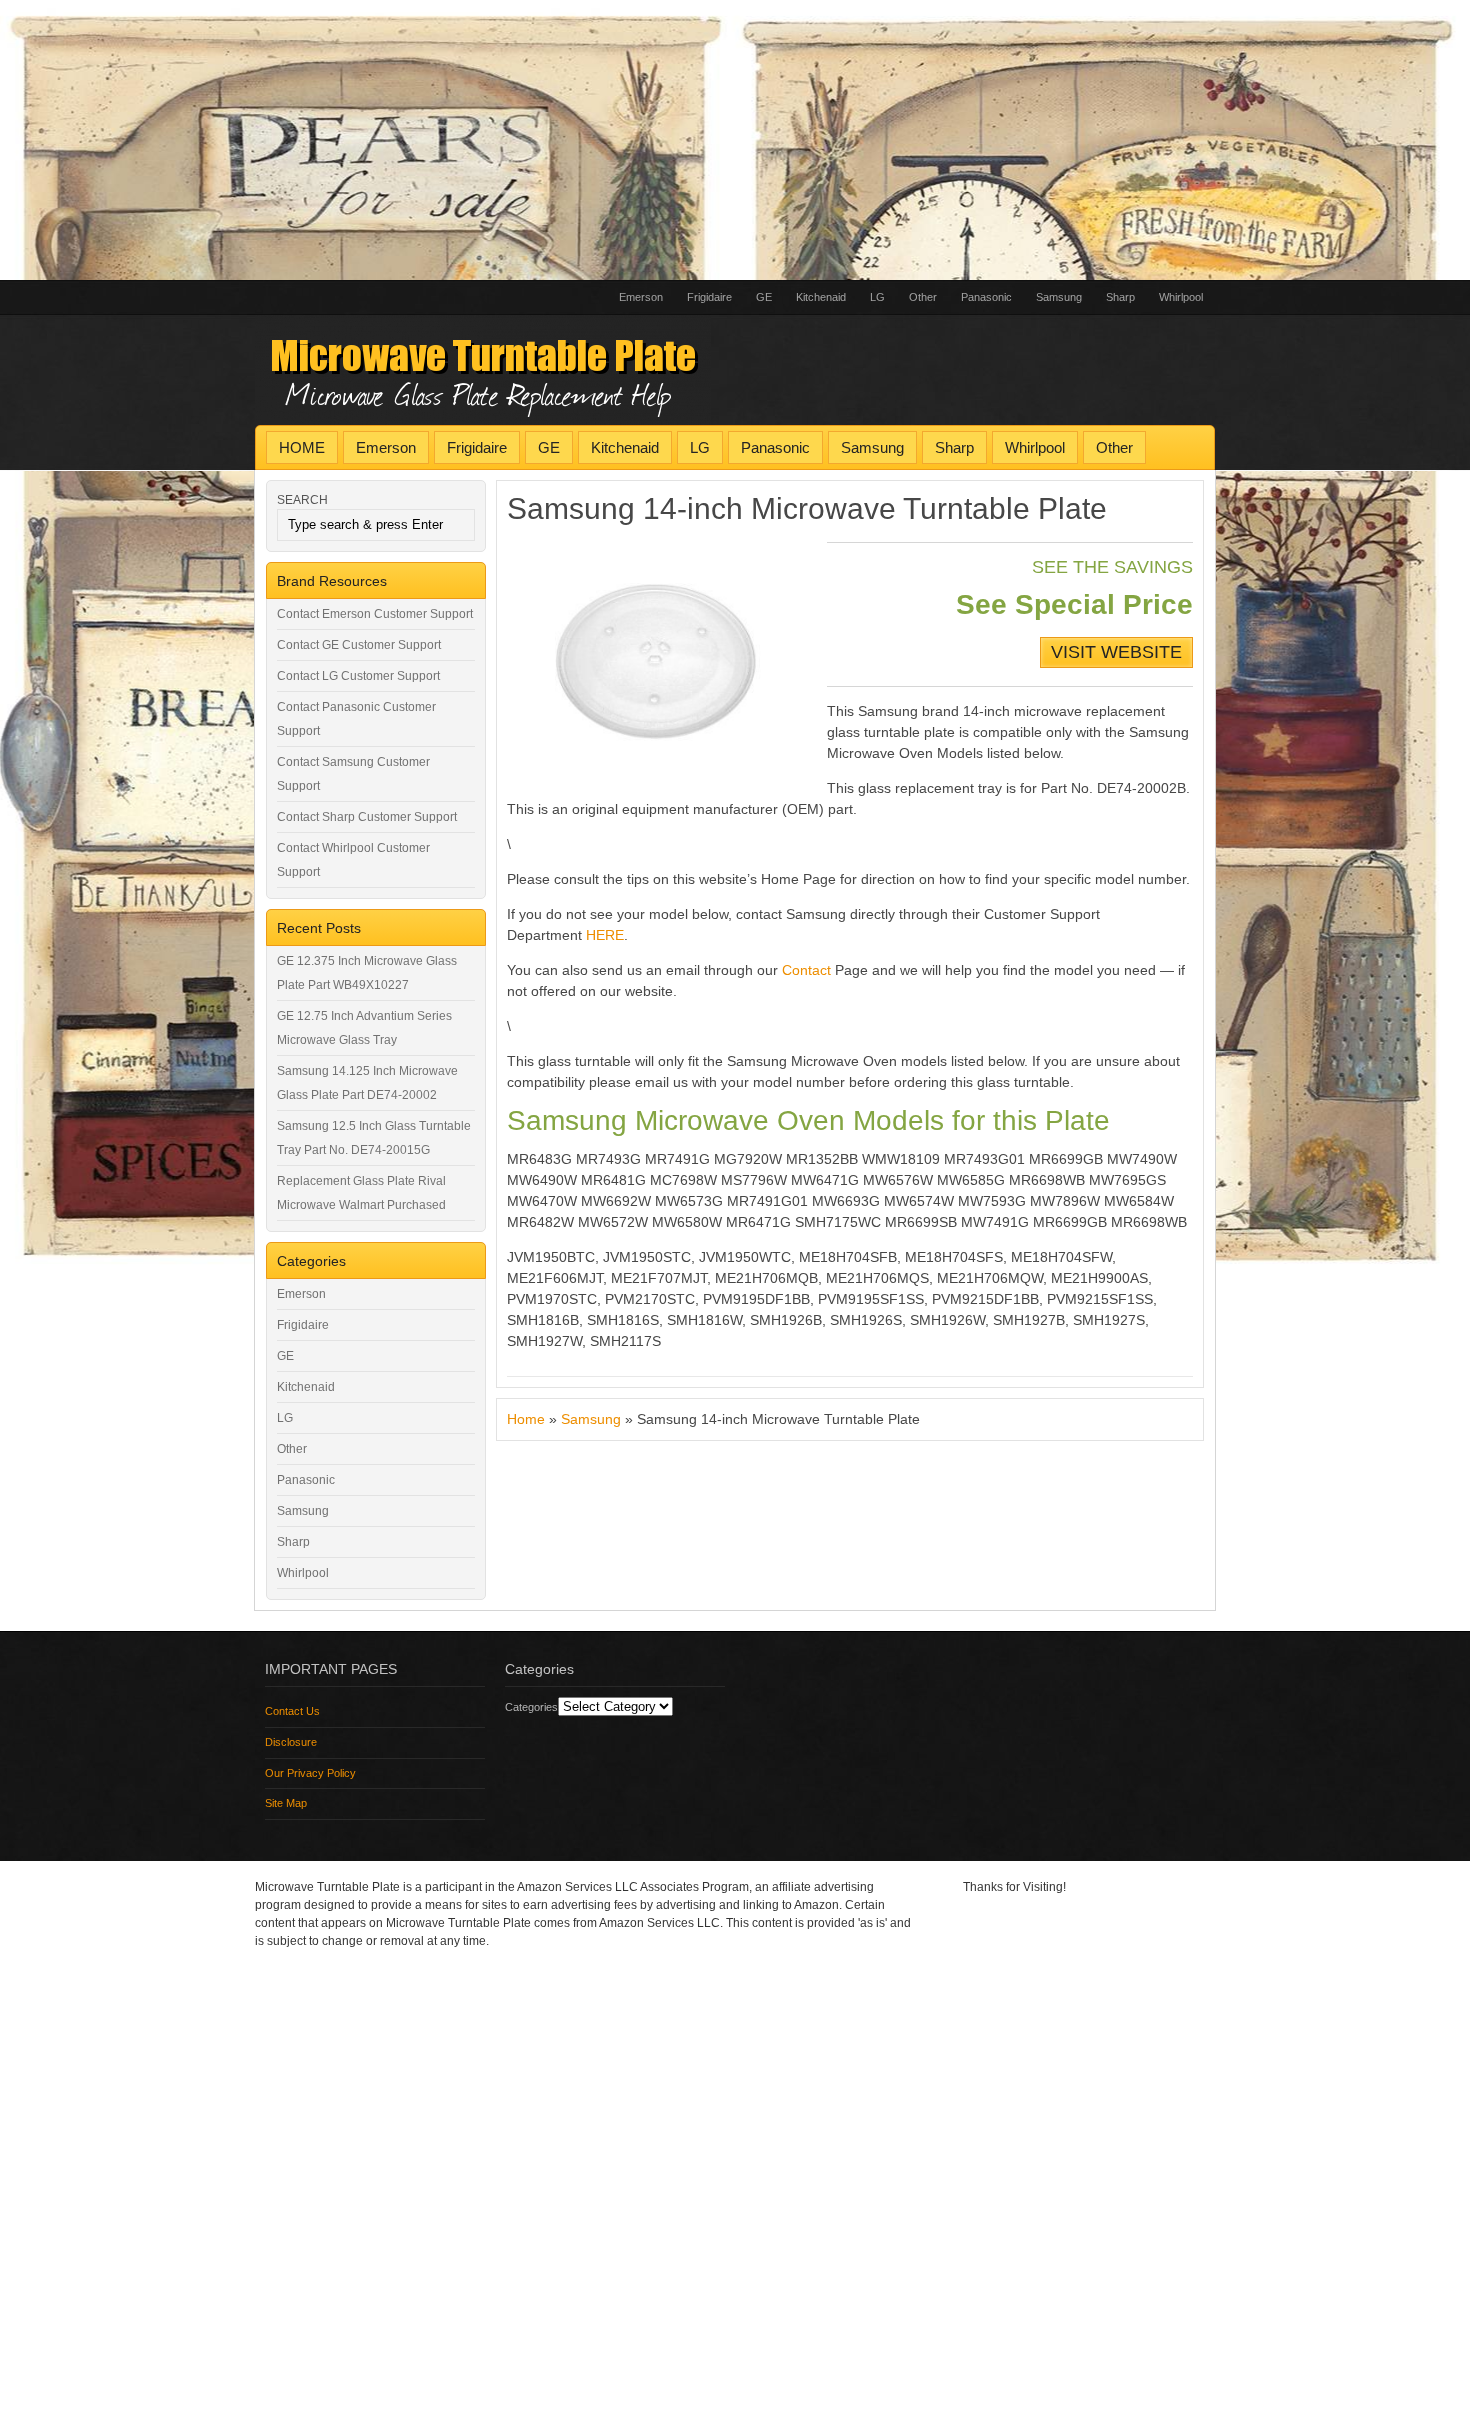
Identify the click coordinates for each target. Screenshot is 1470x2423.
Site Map (286, 1803)
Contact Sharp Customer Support (367, 817)
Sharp (1120, 297)
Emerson (641, 297)
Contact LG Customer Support (358, 676)
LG (877, 297)
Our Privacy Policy (310, 1773)
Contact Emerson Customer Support (375, 614)
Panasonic (986, 297)
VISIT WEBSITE (1116, 652)
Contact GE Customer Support (359, 645)
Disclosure (291, 1742)
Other (923, 297)
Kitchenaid (821, 297)
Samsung (1059, 297)
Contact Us (292, 1711)
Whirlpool (1181, 297)
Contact (806, 970)
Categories (531, 1707)
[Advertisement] (600, 140)
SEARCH (302, 500)
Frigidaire (709, 297)
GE (764, 297)
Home (526, 1419)
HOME (302, 447)
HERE (605, 935)
